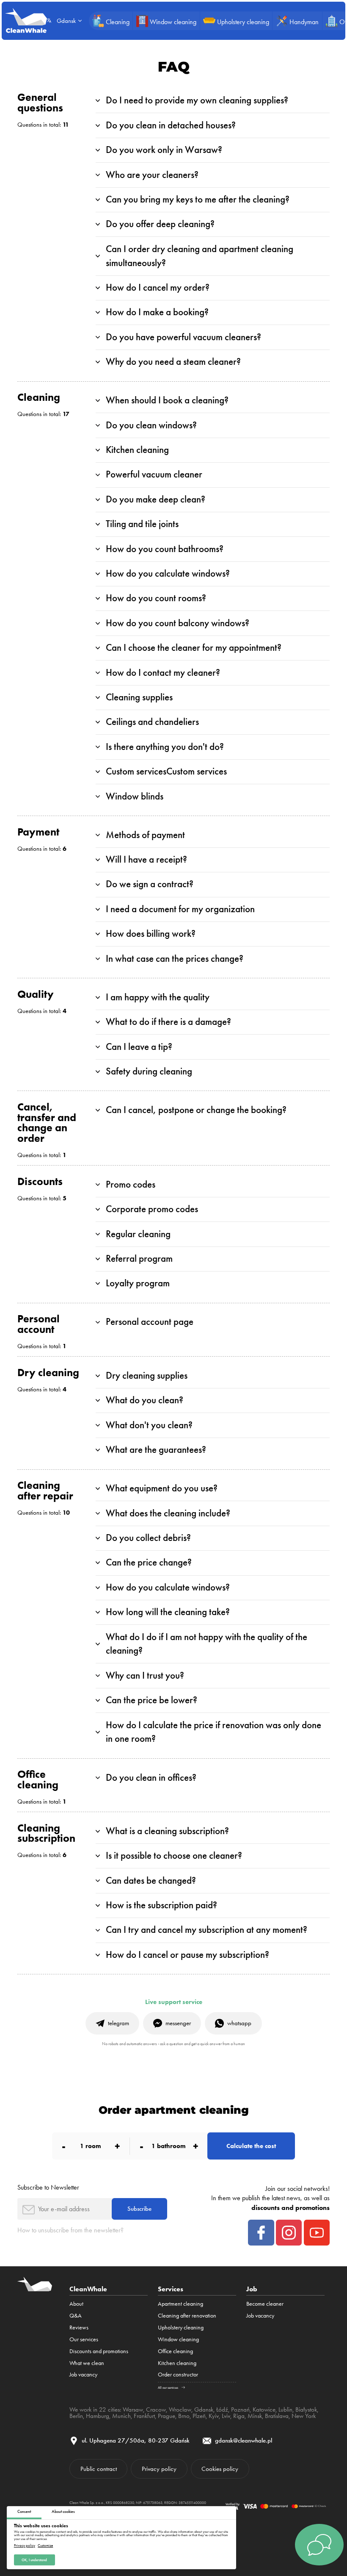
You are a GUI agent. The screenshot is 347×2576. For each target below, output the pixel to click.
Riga (239, 2416)
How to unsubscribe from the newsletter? (70, 2230)
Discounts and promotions (99, 2351)
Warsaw (133, 2409)
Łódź (222, 2409)
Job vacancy (83, 2374)
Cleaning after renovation (187, 2315)
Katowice (264, 2409)
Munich (121, 2416)
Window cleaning (178, 2339)
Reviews (79, 2327)
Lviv (226, 2416)
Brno (184, 2416)
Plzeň (199, 2416)
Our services (84, 2339)
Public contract (99, 2469)
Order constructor (178, 2374)
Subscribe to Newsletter (48, 2187)
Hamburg (98, 2416)
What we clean (87, 2363)
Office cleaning (175, 2351)
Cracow (156, 2409)
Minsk (255, 2416)
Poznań (240, 2409)
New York (304, 2416)
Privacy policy (25, 2546)
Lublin (285, 2409)
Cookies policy (220, 2469)
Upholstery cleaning (181, 2327)
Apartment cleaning (180, 2304)
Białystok (306, 2409)
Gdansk (204, 2409)
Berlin (76, 2416)
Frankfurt (144, 2416)
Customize (45, 2546)
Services (171, 2289)
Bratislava (277, 2416)
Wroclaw (180, 2409)
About (76, 2304)
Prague (167, 2416)
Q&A (76, 2315)
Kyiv (214, 2416)
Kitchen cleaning (177, 2363)
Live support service (174, 2002)
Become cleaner (265, 2304)
